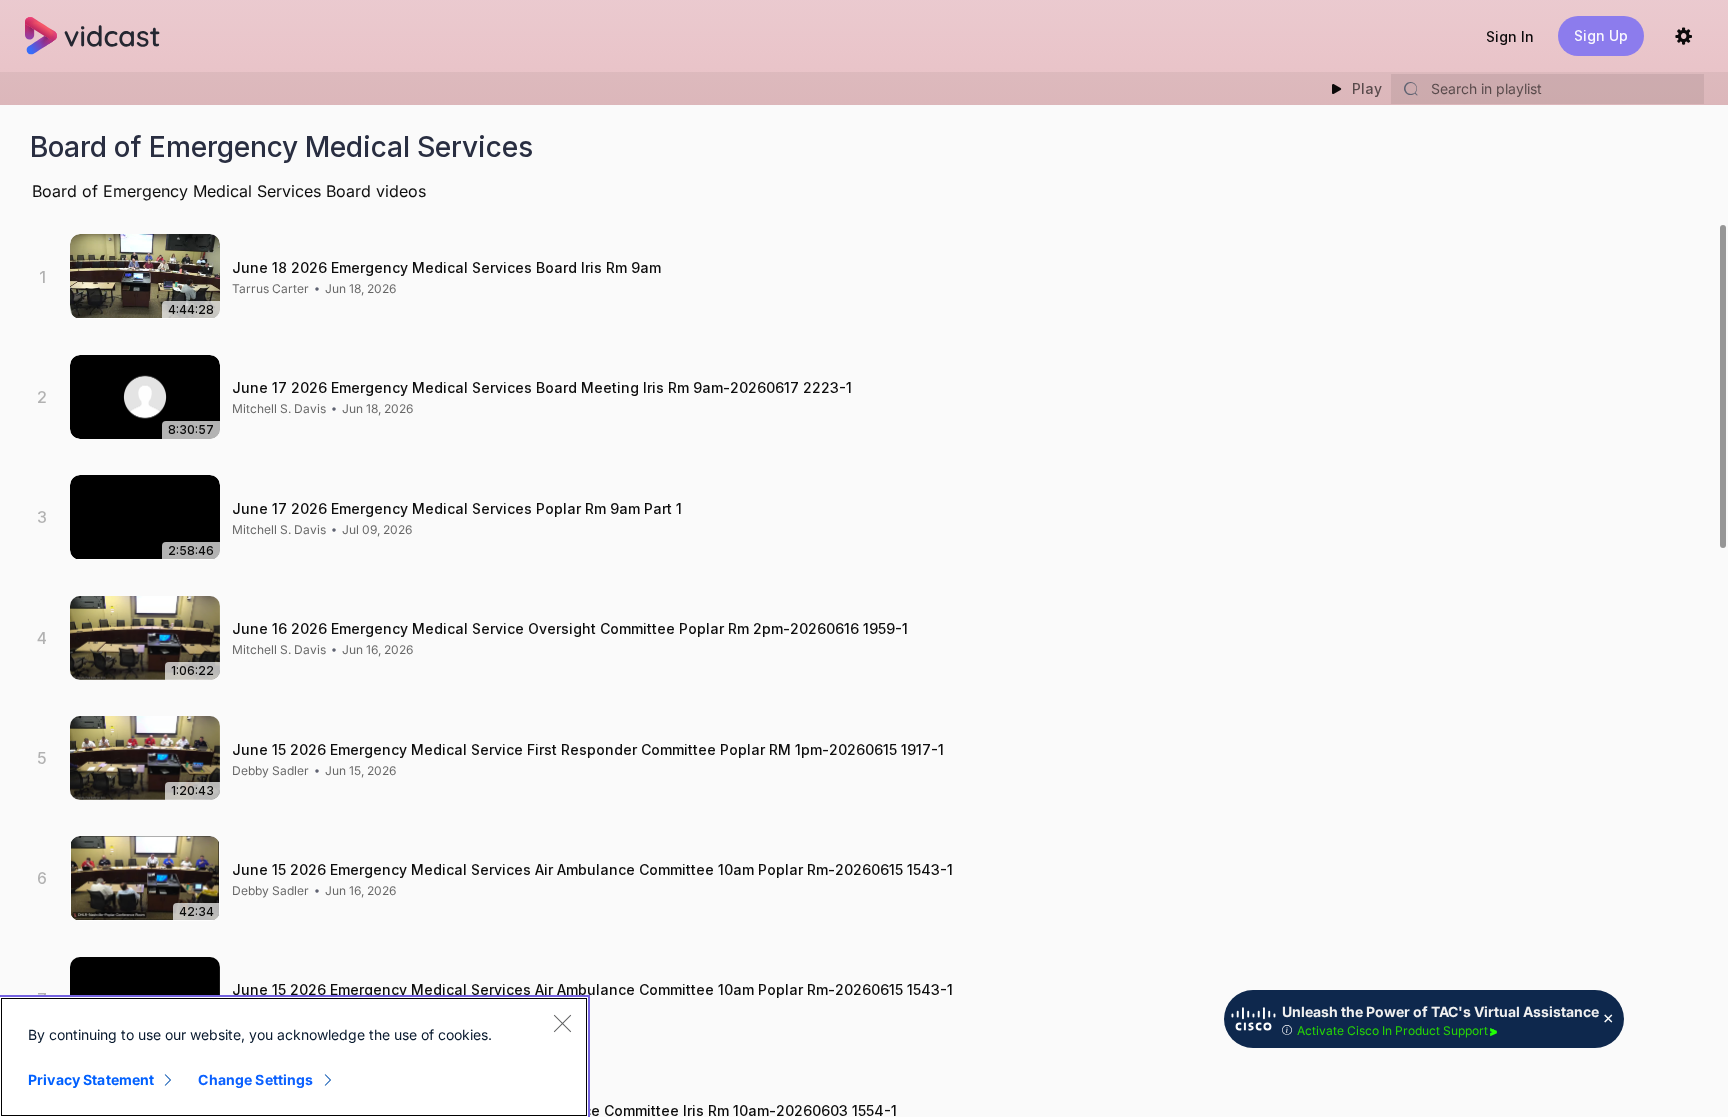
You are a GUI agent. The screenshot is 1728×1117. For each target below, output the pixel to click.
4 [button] (42, 638)
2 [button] (42, 397)
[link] (270, 289)
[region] (294, 1057)
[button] (1510, 36)
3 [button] (42, 517)
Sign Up (1601, 35)
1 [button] (42, 277)
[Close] (562, 1023)
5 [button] (42, 758)
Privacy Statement (91, 1079)
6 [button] (42, 878)
